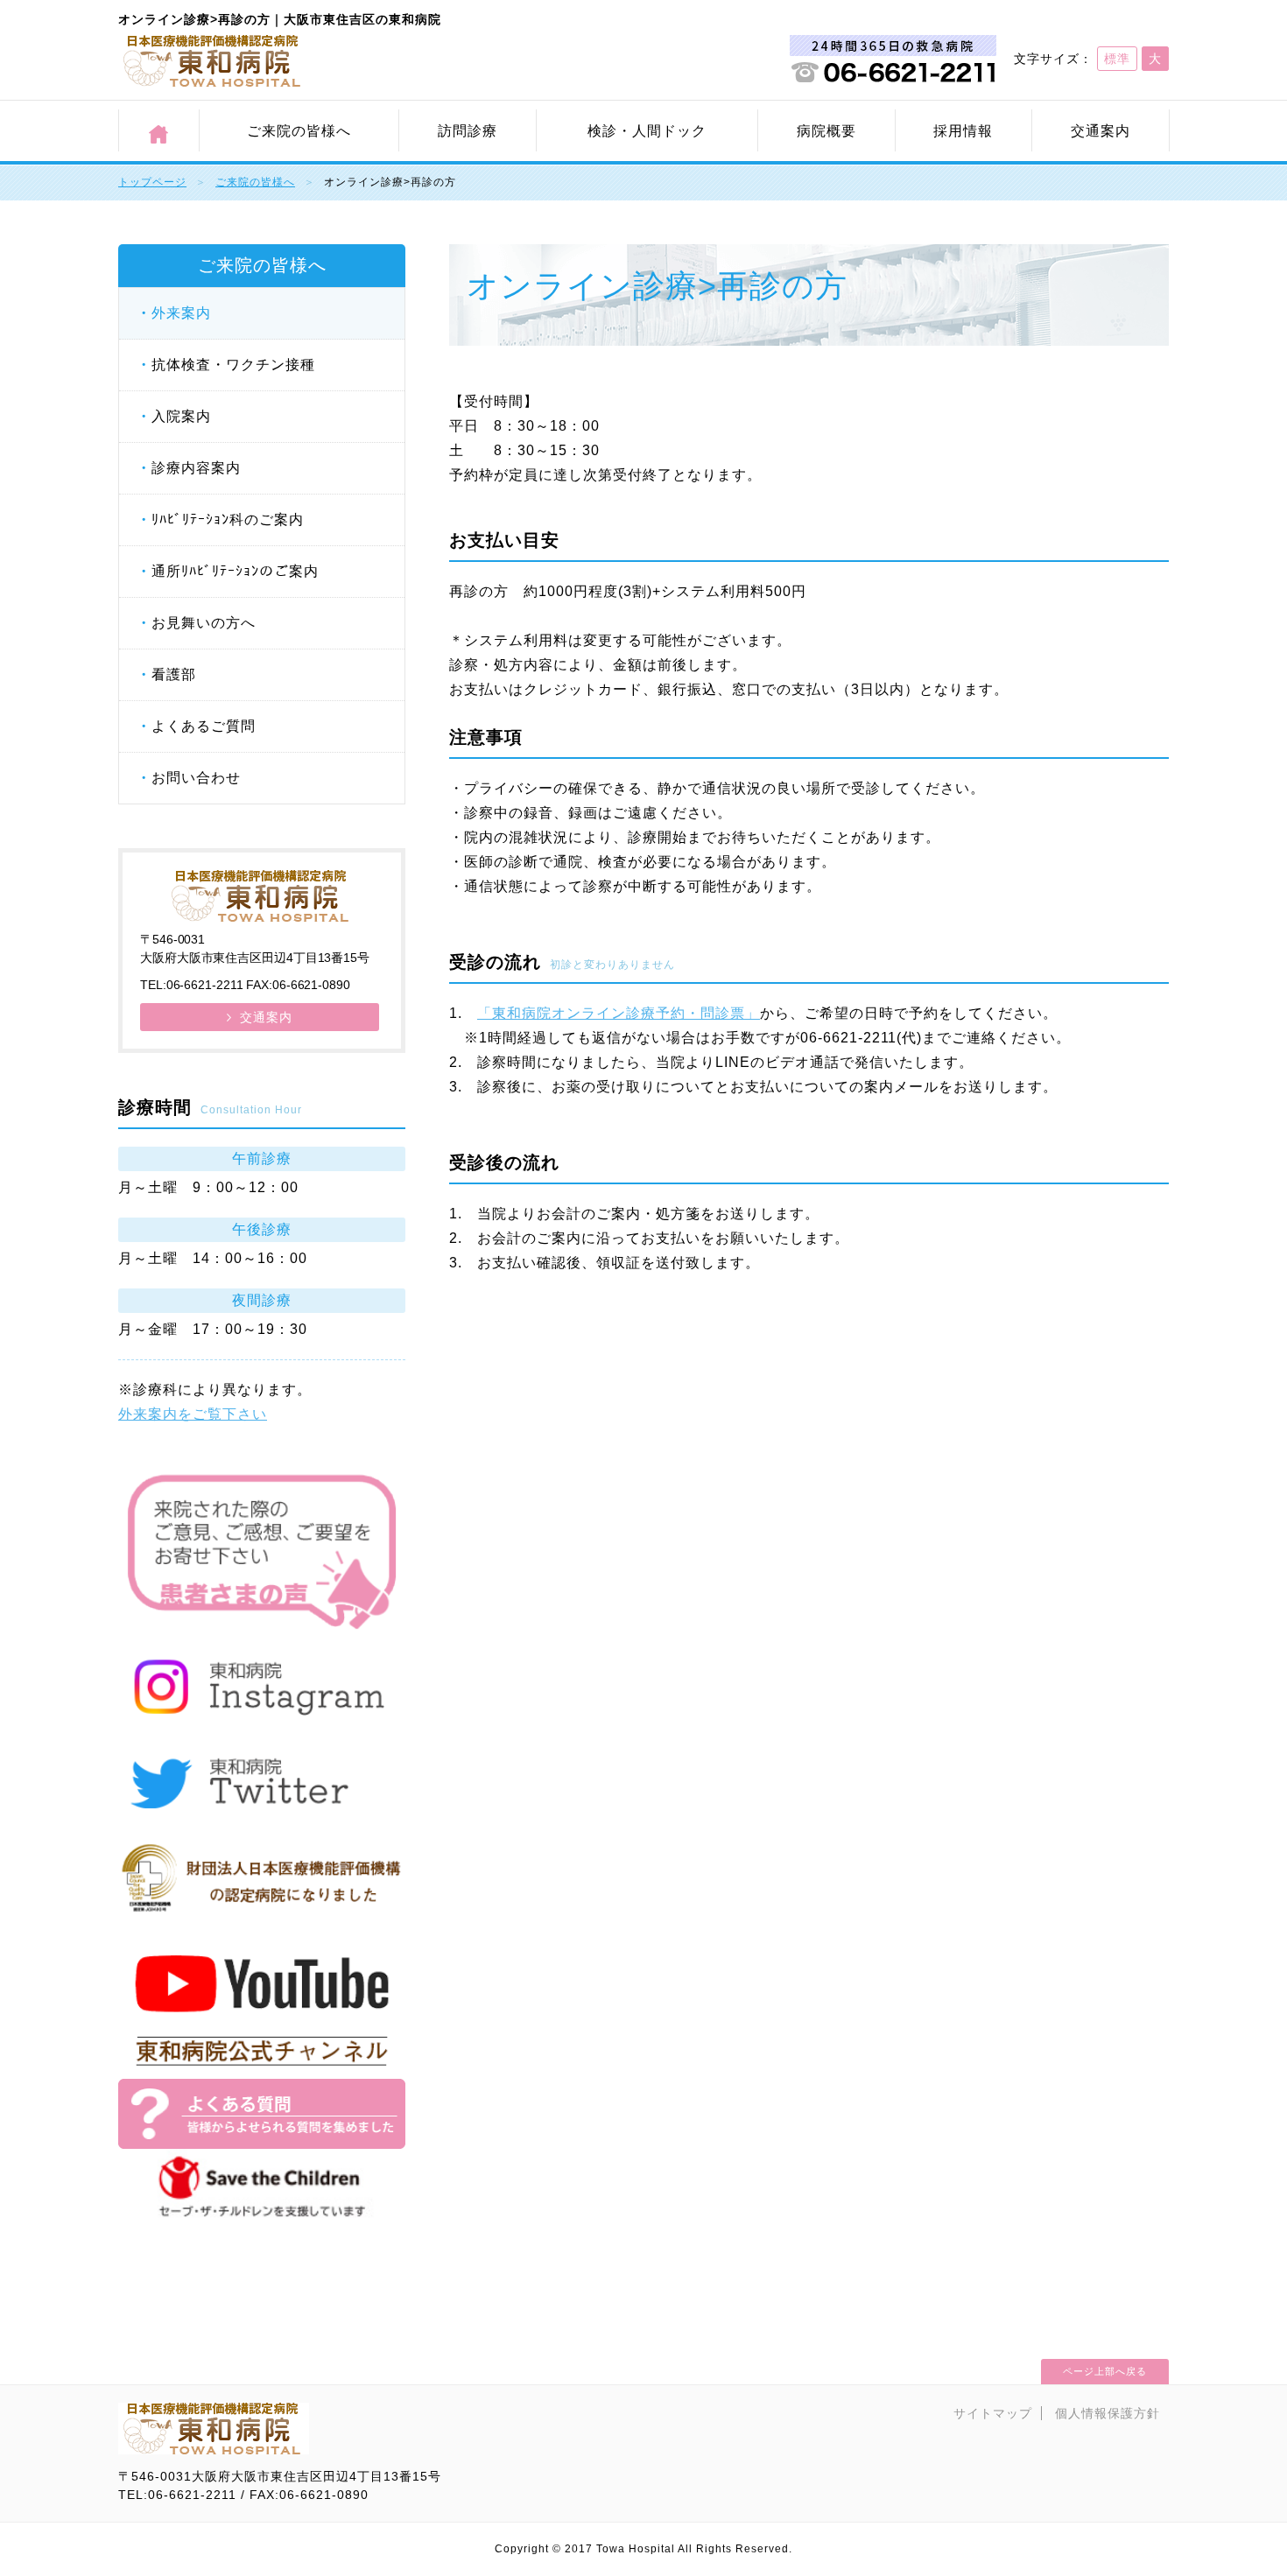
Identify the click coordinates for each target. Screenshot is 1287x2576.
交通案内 (1101, 131)
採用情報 (963, 131)
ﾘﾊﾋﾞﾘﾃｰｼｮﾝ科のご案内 (228, 519)
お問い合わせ (196, 778)
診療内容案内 (196, 468)
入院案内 (181, 416)
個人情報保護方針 (1108, 2413)
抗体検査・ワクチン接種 (233, 365)
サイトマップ (993, 2413)
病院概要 (826, 131)
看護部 (174, 674)
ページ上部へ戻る (1105, 2371)
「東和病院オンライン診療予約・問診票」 (619, 1013)
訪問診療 (468, 131)
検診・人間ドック (647, 131)
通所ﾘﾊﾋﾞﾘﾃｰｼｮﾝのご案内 (235, 571)
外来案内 (181, 313)
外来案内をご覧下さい (193, 1414)
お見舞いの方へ (204, 623)
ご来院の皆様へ (299, 131)
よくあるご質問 (204, 726)
